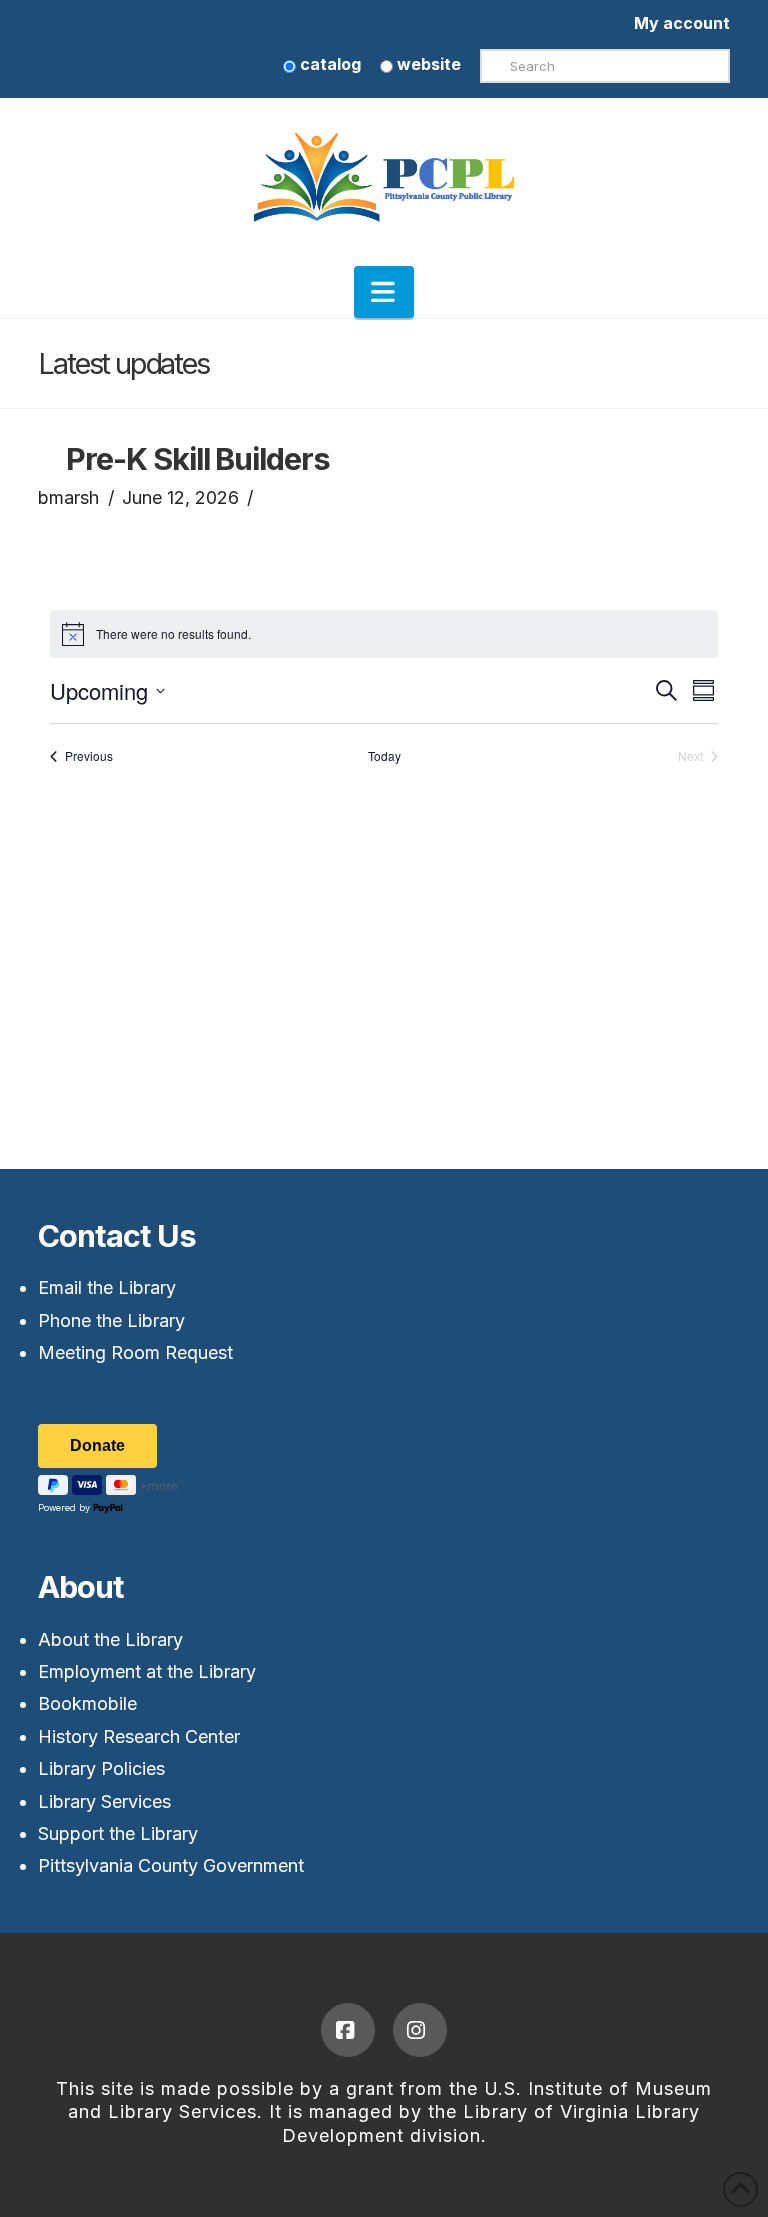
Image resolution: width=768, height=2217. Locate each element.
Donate (97, 1445)
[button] (384, 292)
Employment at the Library (147, 1671)
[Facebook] (348, 2030)
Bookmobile (87, 1703)
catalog (328, 64)
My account (682, 23)
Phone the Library (111, 1320)
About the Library (110, 1639)
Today (384, 756)
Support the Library (118, 1833)
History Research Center (139, 1736)
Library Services (104, 1801)
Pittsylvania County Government (171, 1865)
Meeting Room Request (135, 1352)
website (427, 64)
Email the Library (107, 1287)
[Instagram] (420, 2030)
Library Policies (101, 1768)
